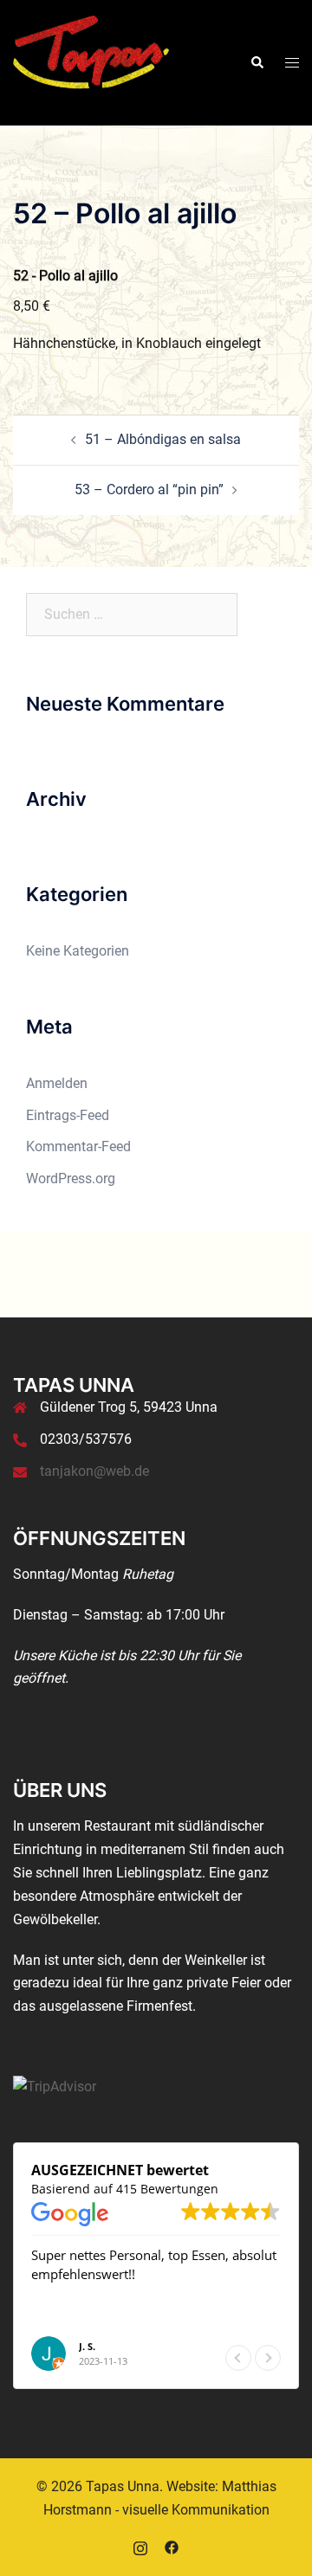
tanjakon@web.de (94, 1471)
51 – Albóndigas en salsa (163, 439)
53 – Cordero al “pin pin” (149, 489)
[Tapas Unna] (92, 62)
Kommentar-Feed (78, 1146)
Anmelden (57, 1083)
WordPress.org (71, 1179)
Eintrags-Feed (68, 1115)
